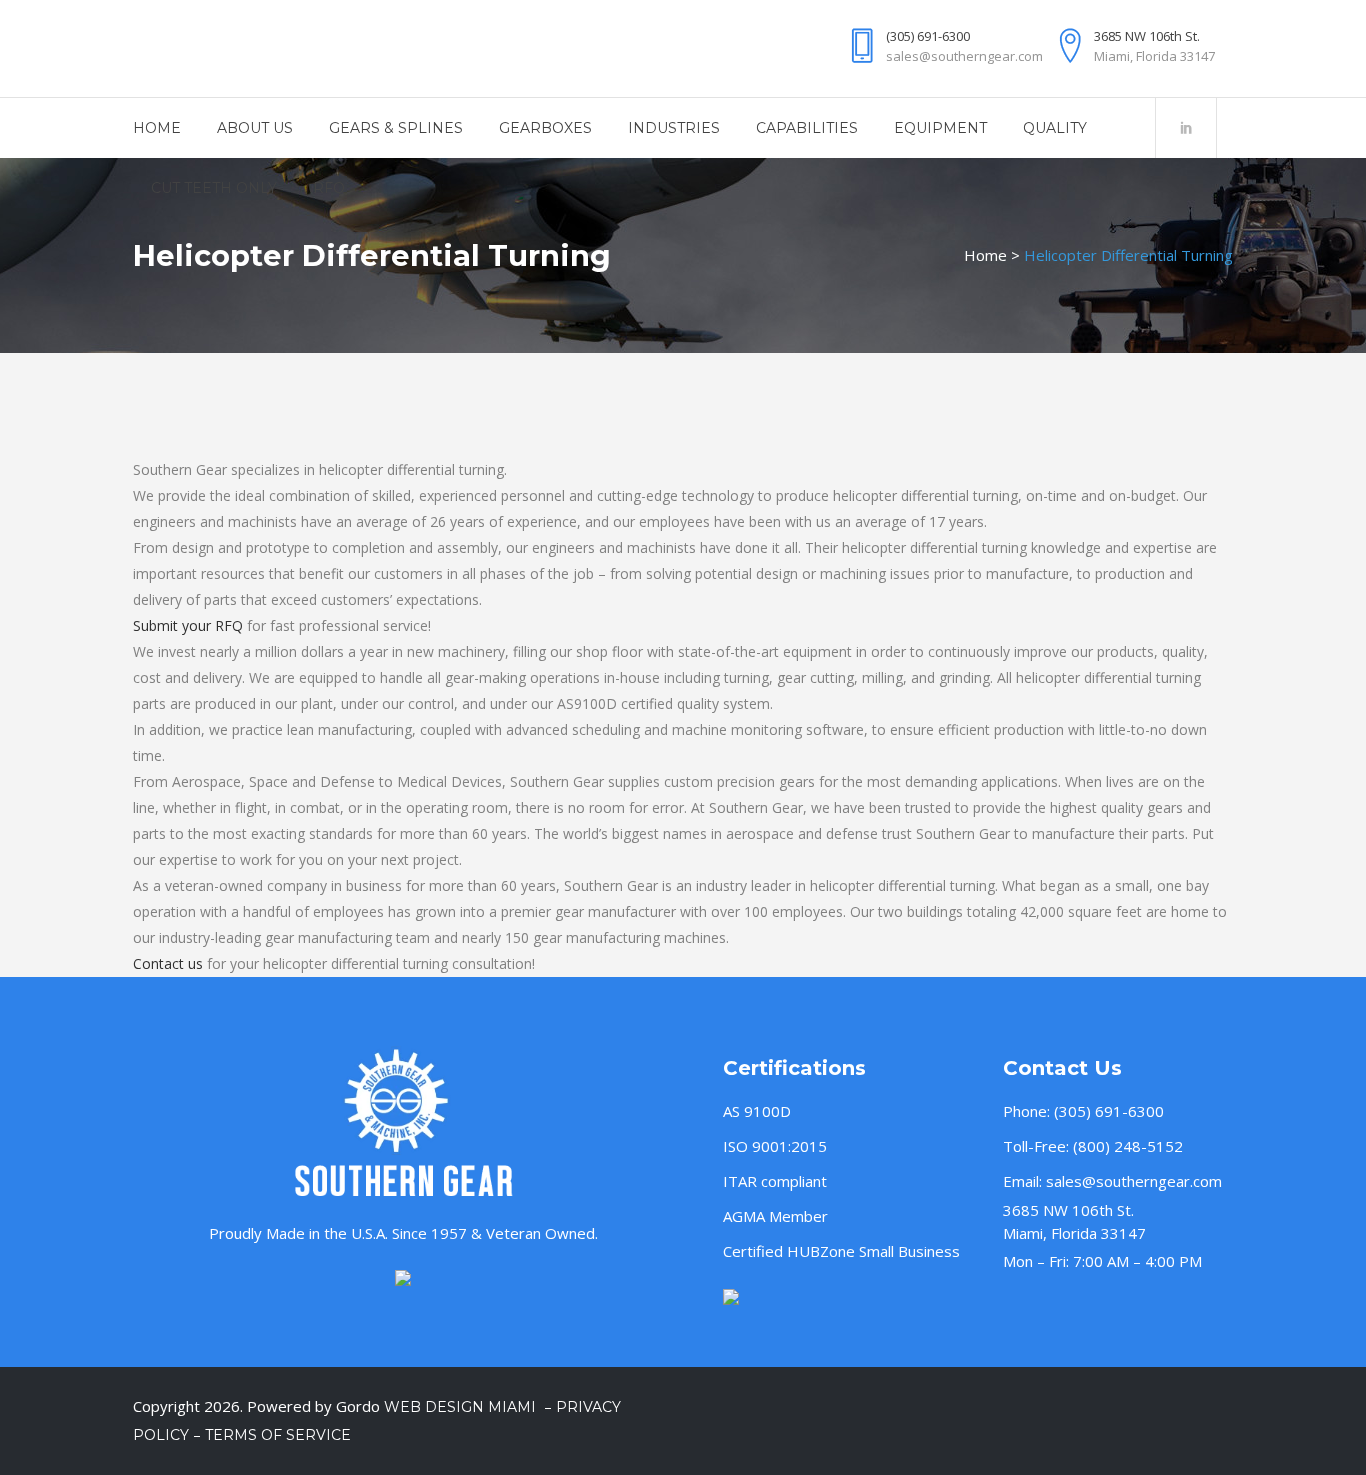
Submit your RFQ (188, 625)
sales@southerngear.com (1134, 1181)
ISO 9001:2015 (775, 1146)
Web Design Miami (462, 1407)
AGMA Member (775, 1216)
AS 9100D (757, 1111)
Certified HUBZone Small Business (841, 1251)
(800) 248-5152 (1128, 1146)
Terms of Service (278, 1435)
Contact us (168, 963)
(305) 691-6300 (1109, 1111)
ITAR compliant (775, 1181)
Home (985, 255)
